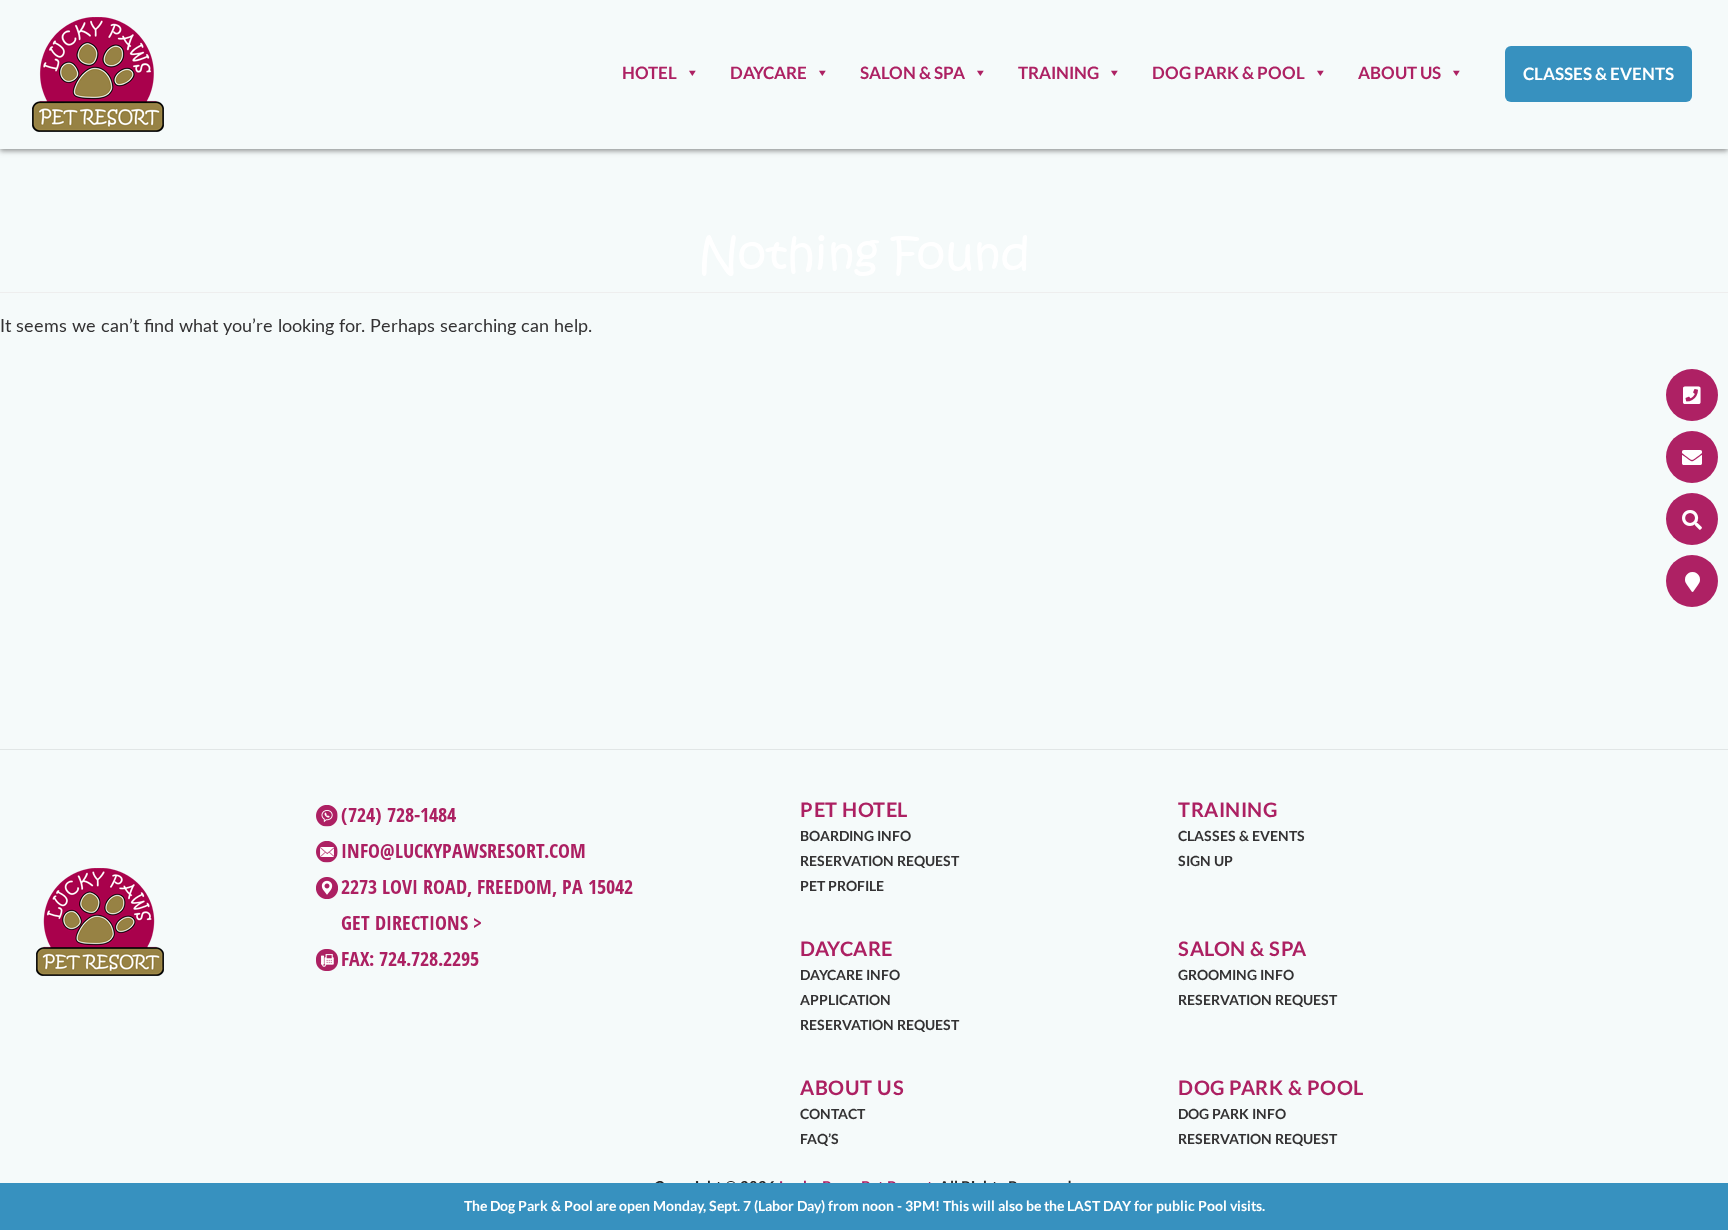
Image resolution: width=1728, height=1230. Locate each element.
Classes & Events (1598, 73)
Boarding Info (855, 835)
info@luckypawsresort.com (463, 850)
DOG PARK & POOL (1228, 72)
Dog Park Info (1232, 1113)
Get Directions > (411, 922)
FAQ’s (819, 1138)
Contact (832, 1113)
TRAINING (1058, 72)
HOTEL (649, 72)
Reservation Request (879, 860)
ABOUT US (1399, 72)
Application (845, 999)
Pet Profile (842, 885)
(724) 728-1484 (398, 814)
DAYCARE (768, 72)
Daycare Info (850, 974)
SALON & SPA (912, 72)
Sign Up (1205, 860)
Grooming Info (1236, 974)
